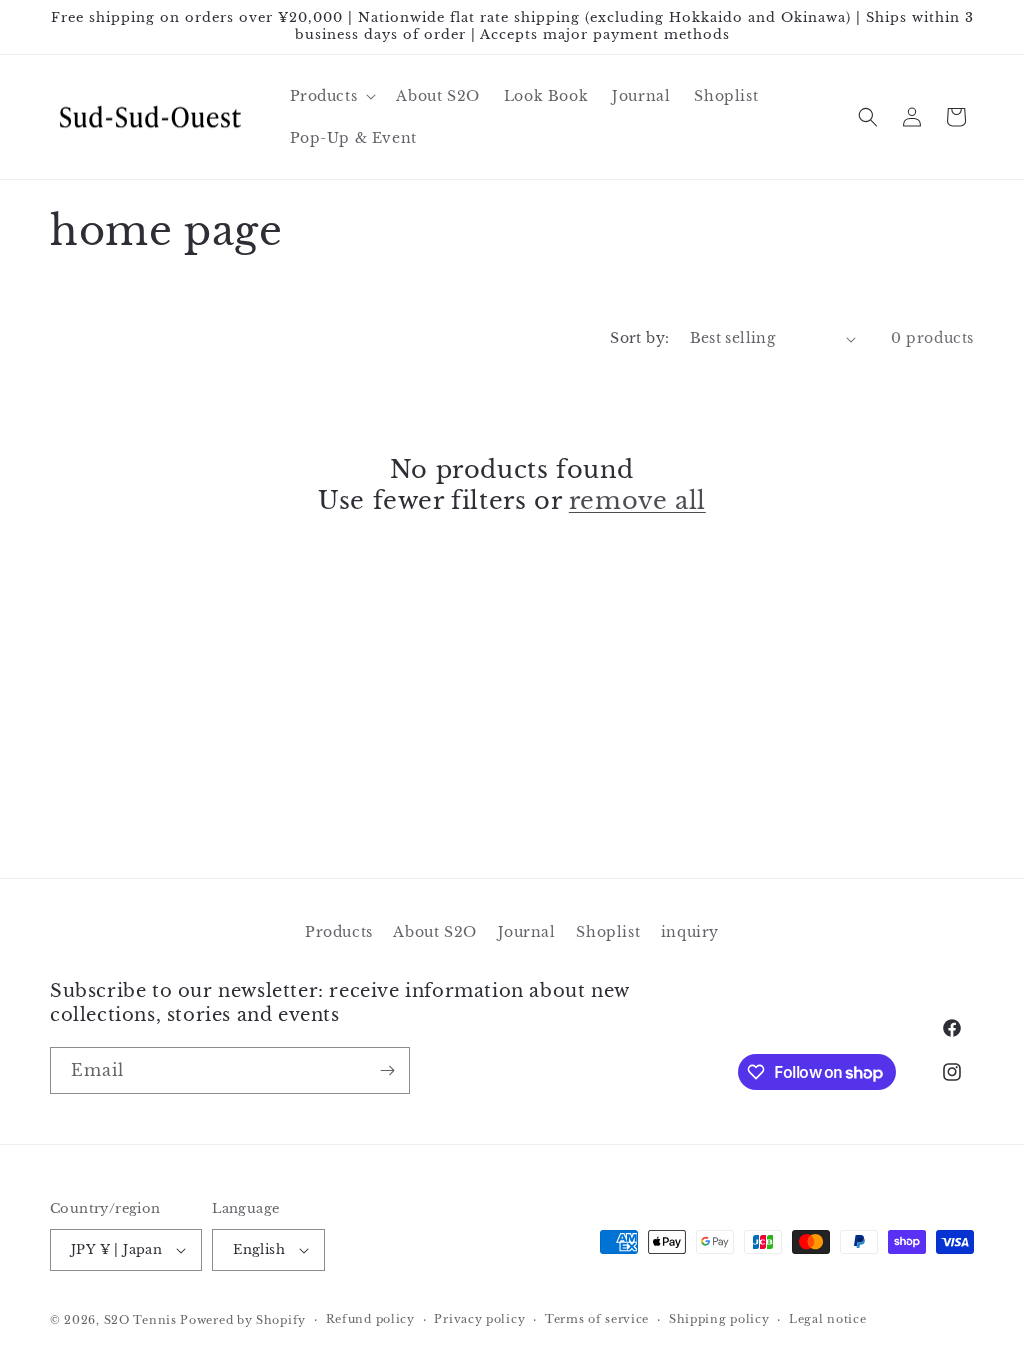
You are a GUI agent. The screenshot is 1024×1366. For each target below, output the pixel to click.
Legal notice (827, 1319)
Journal (527, 932)
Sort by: (639, 338)
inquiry (690, 932)
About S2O (434, 932)
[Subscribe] (387, 1070)
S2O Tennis (140, 1320)
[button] (331, 96)
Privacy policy (479, 1319)
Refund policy (370, 1319)
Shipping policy (719, 1319)
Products (339, 932)
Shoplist (608, 932)
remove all (637, 500)
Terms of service (597, 1319)
